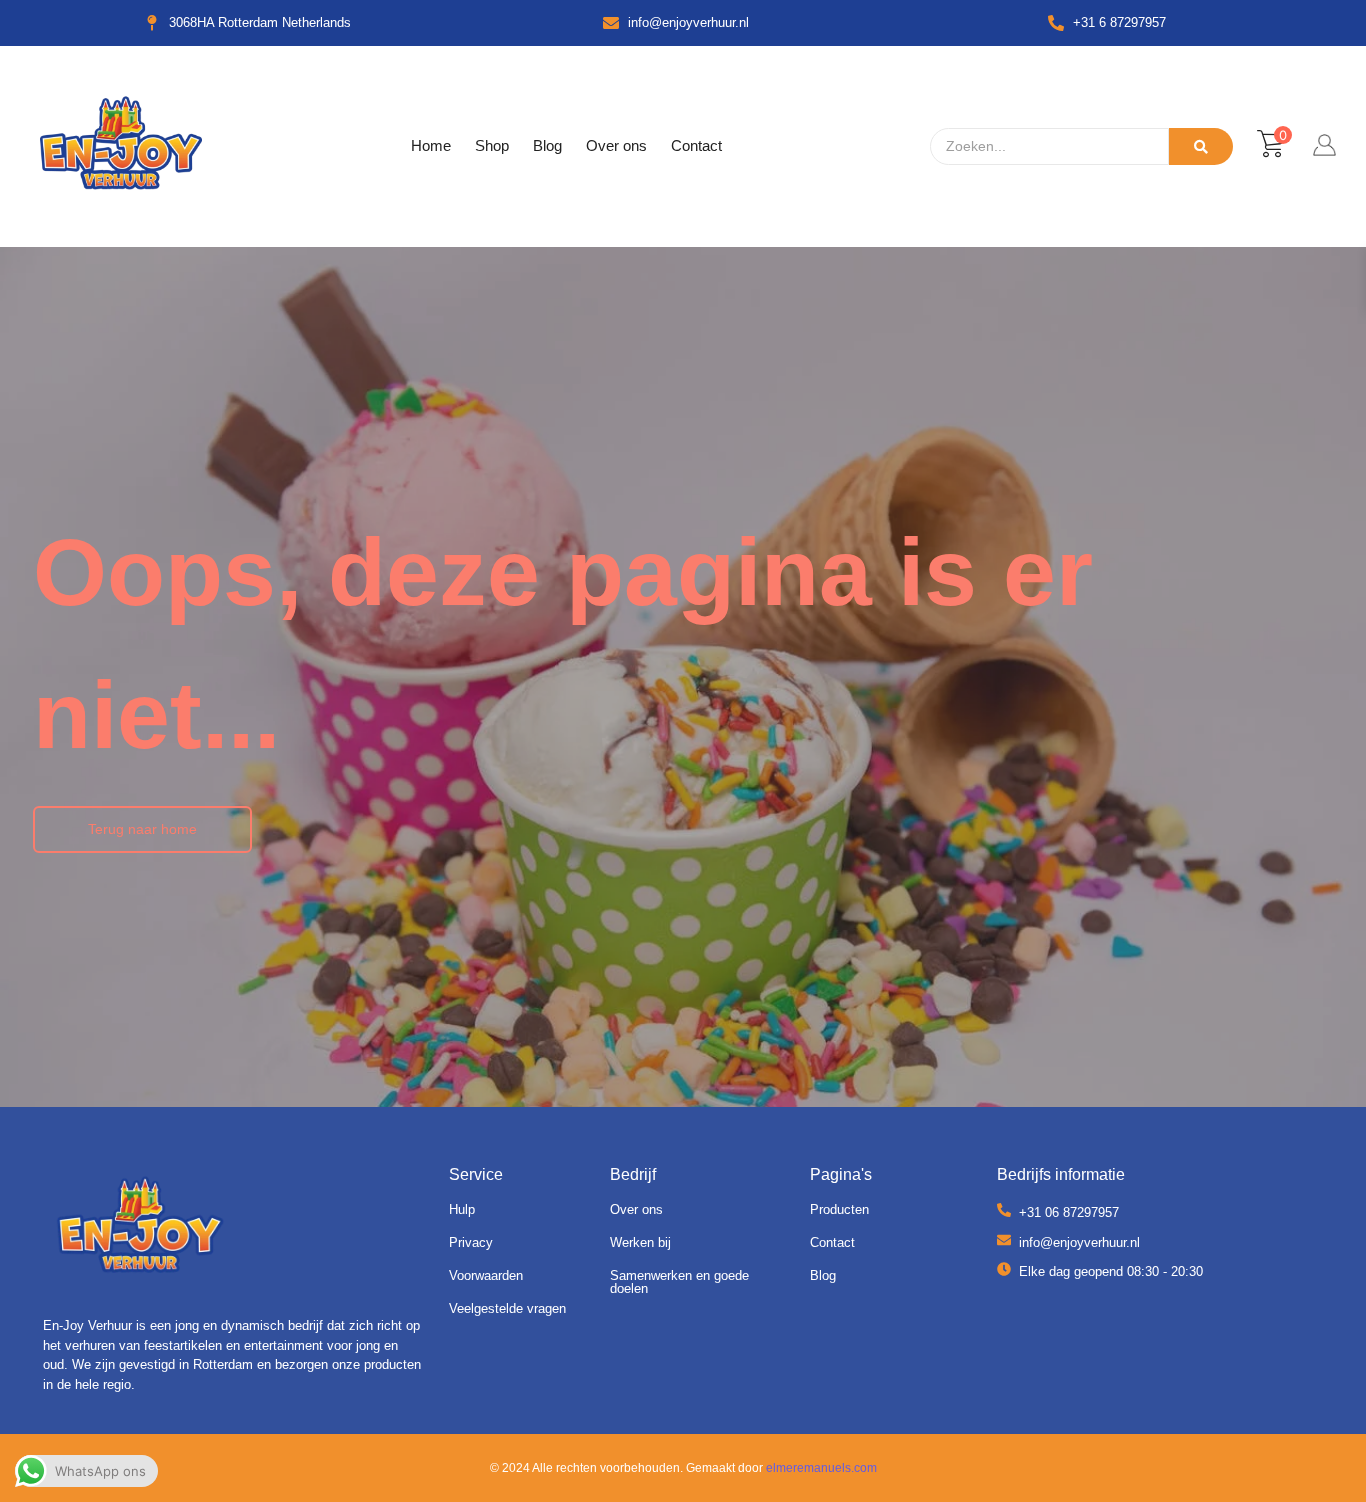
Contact (696, 145)
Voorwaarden (486, 1275)
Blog (547, 145)
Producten (839, 1209)
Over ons (616, 145)
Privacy (471, 1242)
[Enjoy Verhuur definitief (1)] (140, 1228)
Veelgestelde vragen (507, 1308)
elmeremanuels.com (821, 1468)
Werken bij (640, 1242)
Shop (492, 145)
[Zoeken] (1201, 146)
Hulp (462, 1209)
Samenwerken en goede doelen (679, 1282)
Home (431, 145)
